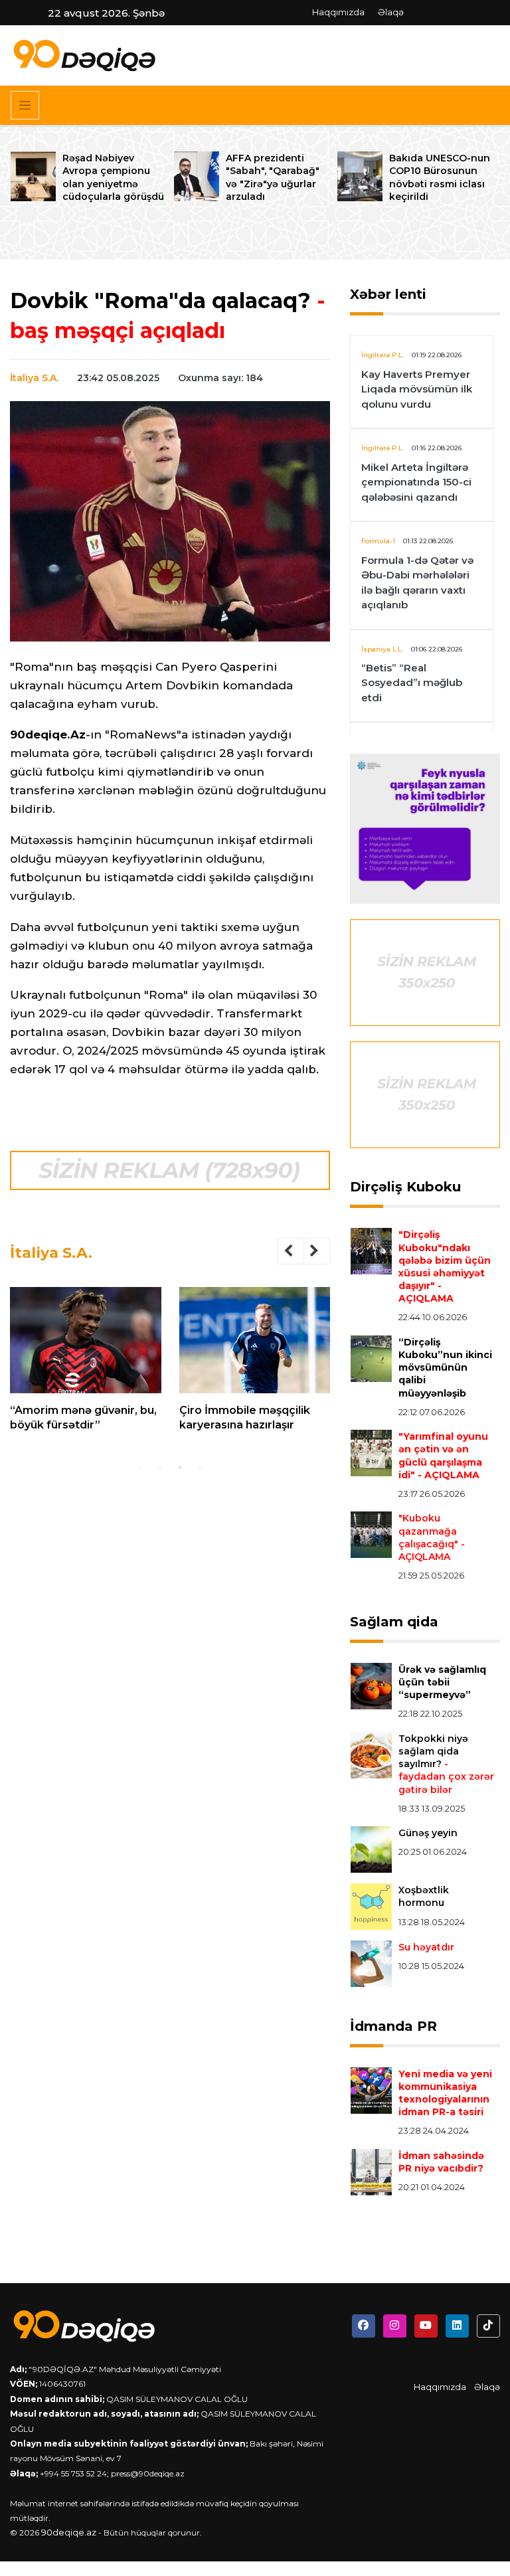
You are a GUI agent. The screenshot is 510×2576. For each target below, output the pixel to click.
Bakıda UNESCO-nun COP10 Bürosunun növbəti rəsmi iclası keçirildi (440, 177)
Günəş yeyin (428, 1833)
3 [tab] (180, 1468)
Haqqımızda (338, 12)
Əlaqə (391, 12)
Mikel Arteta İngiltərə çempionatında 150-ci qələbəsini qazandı (416, 482)
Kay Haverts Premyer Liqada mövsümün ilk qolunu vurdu (417, 389)
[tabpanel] (86, 1365)
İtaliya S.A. (34, 378)
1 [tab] (140, 1468)
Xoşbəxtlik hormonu (424, 1896)
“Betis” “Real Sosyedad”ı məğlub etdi (412, 683)
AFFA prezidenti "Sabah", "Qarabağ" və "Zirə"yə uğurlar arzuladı (273, 177)
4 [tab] (200, 1468)
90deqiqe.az (69, 2532)
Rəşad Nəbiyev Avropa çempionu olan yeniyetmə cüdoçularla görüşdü (113, 177)
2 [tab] (160, 1468)
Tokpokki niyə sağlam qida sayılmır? (446, 1764)
